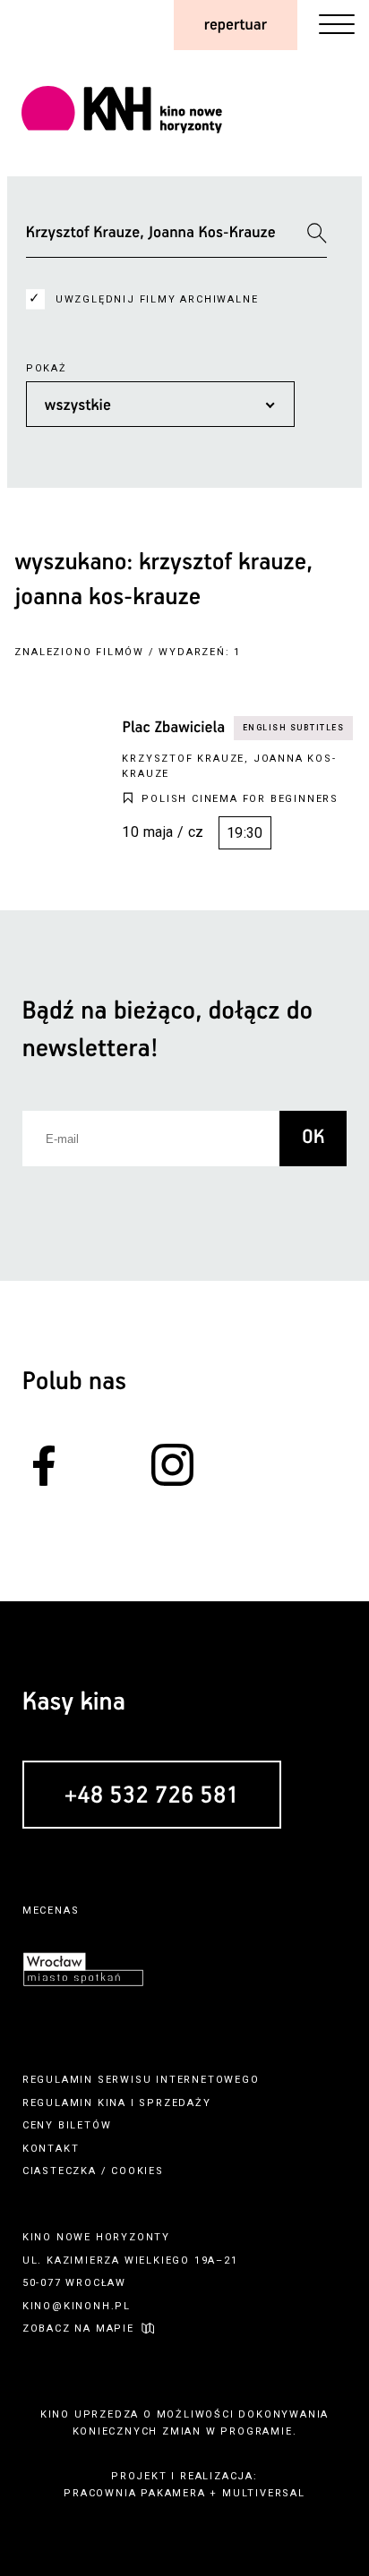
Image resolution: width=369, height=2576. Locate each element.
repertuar (236, 25)
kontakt (51, 2149)
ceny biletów (67, 2125)
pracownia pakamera (134, 2493)
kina (112, 2103)
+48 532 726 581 (152, 1796)
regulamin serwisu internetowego (141, 2080)
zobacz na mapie (78, 2329)
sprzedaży (175, 2103)
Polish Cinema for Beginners (240, 799)
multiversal (264, 2493)
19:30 (245, 833)
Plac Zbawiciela (173, 728)
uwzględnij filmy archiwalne (157, 299)
